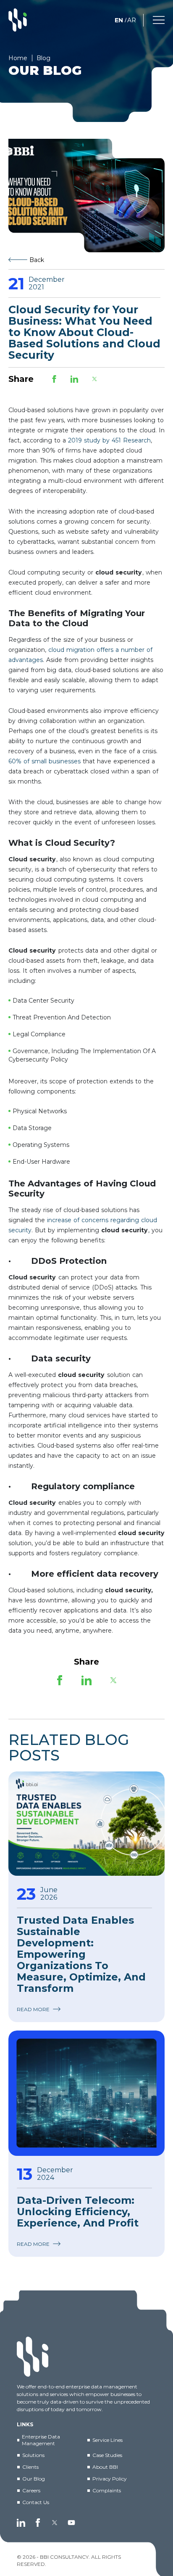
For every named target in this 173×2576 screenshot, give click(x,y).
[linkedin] (21, 2523)
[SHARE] (54, 379)
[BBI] (18, 20)
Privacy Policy (110, 2479)
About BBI (105, 2467)
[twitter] (55, 2523)
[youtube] (71, 2523)
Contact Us (36, 2502)
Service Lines (107, 2440)
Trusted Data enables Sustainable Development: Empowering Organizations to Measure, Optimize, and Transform (81, 1954)
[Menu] (159, 19)
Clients (30, 2467)
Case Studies (107, 2455)
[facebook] (38, 2523)
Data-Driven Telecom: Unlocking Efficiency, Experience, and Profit (78, 2212)
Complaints (107, 2490)
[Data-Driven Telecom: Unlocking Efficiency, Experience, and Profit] (86, 2093)
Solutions (33, 2455)
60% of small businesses (45, 761)
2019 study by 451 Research (109, 440)
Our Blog (34, 2479)
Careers (31, 2490)
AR (132, 20)
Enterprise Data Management (41, 2440)
